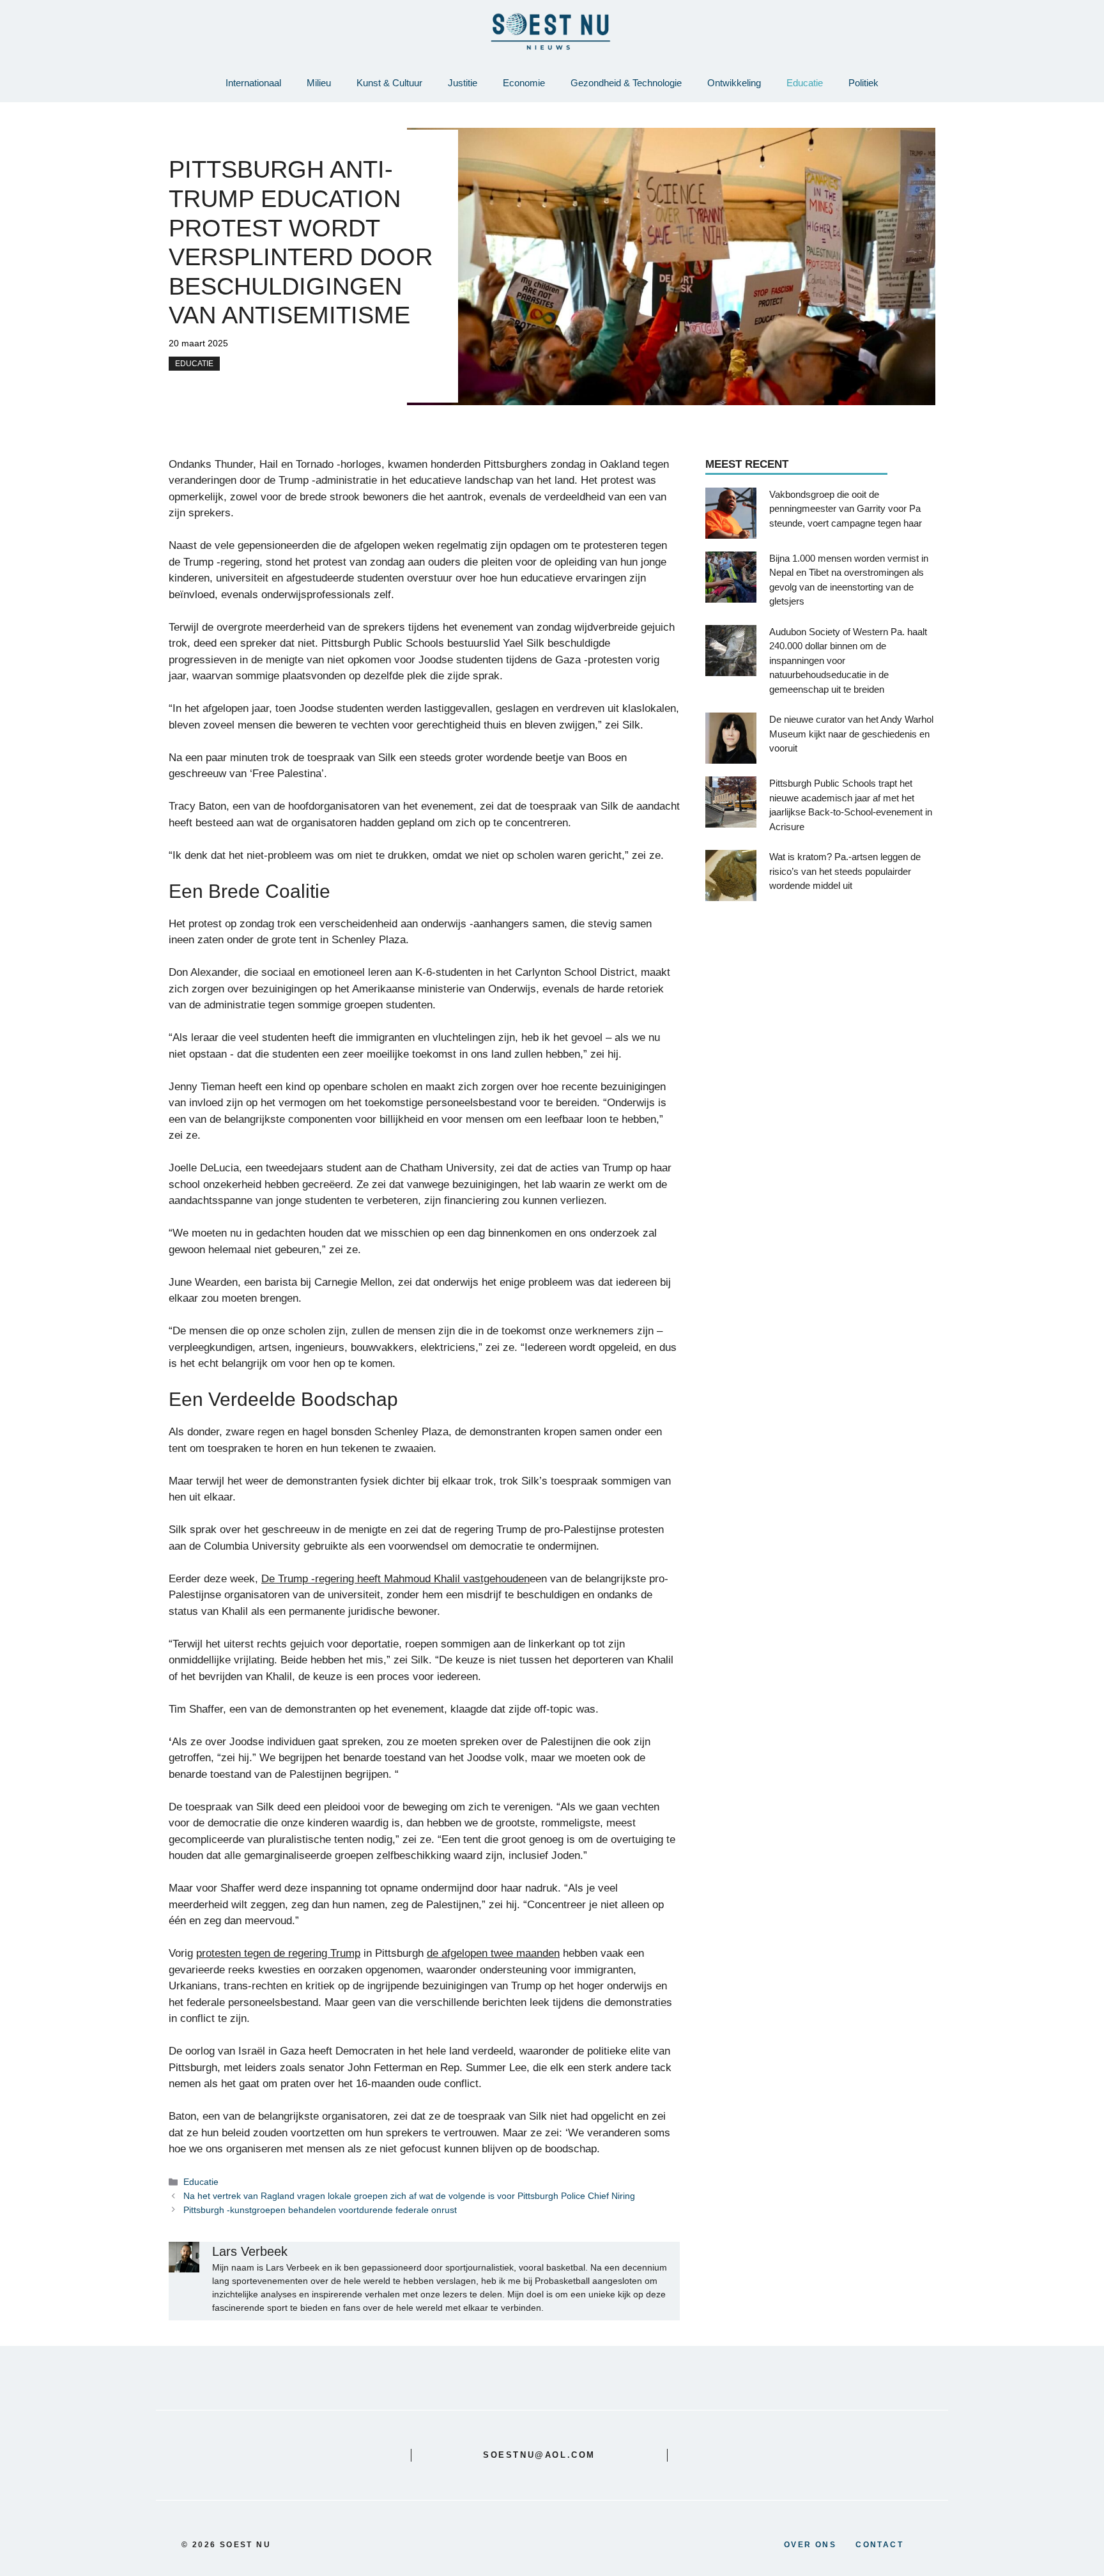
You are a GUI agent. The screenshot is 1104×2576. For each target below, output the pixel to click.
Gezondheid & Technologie (626, 83)
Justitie (463, 83)
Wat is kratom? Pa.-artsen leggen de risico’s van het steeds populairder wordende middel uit (845, 871)
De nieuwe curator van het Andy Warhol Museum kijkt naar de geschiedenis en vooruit (851, 734)
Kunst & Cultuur (389, 83)
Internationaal (253, 83)
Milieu (319, 83)
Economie (524, 83)
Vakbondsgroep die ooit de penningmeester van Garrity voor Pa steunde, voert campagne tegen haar (846, 508)
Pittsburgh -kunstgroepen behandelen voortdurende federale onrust (320, 2210)
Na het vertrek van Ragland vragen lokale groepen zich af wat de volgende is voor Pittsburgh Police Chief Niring (409, 2196)
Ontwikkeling (734, 83)
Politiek (863, 83)
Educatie (805, 83)
